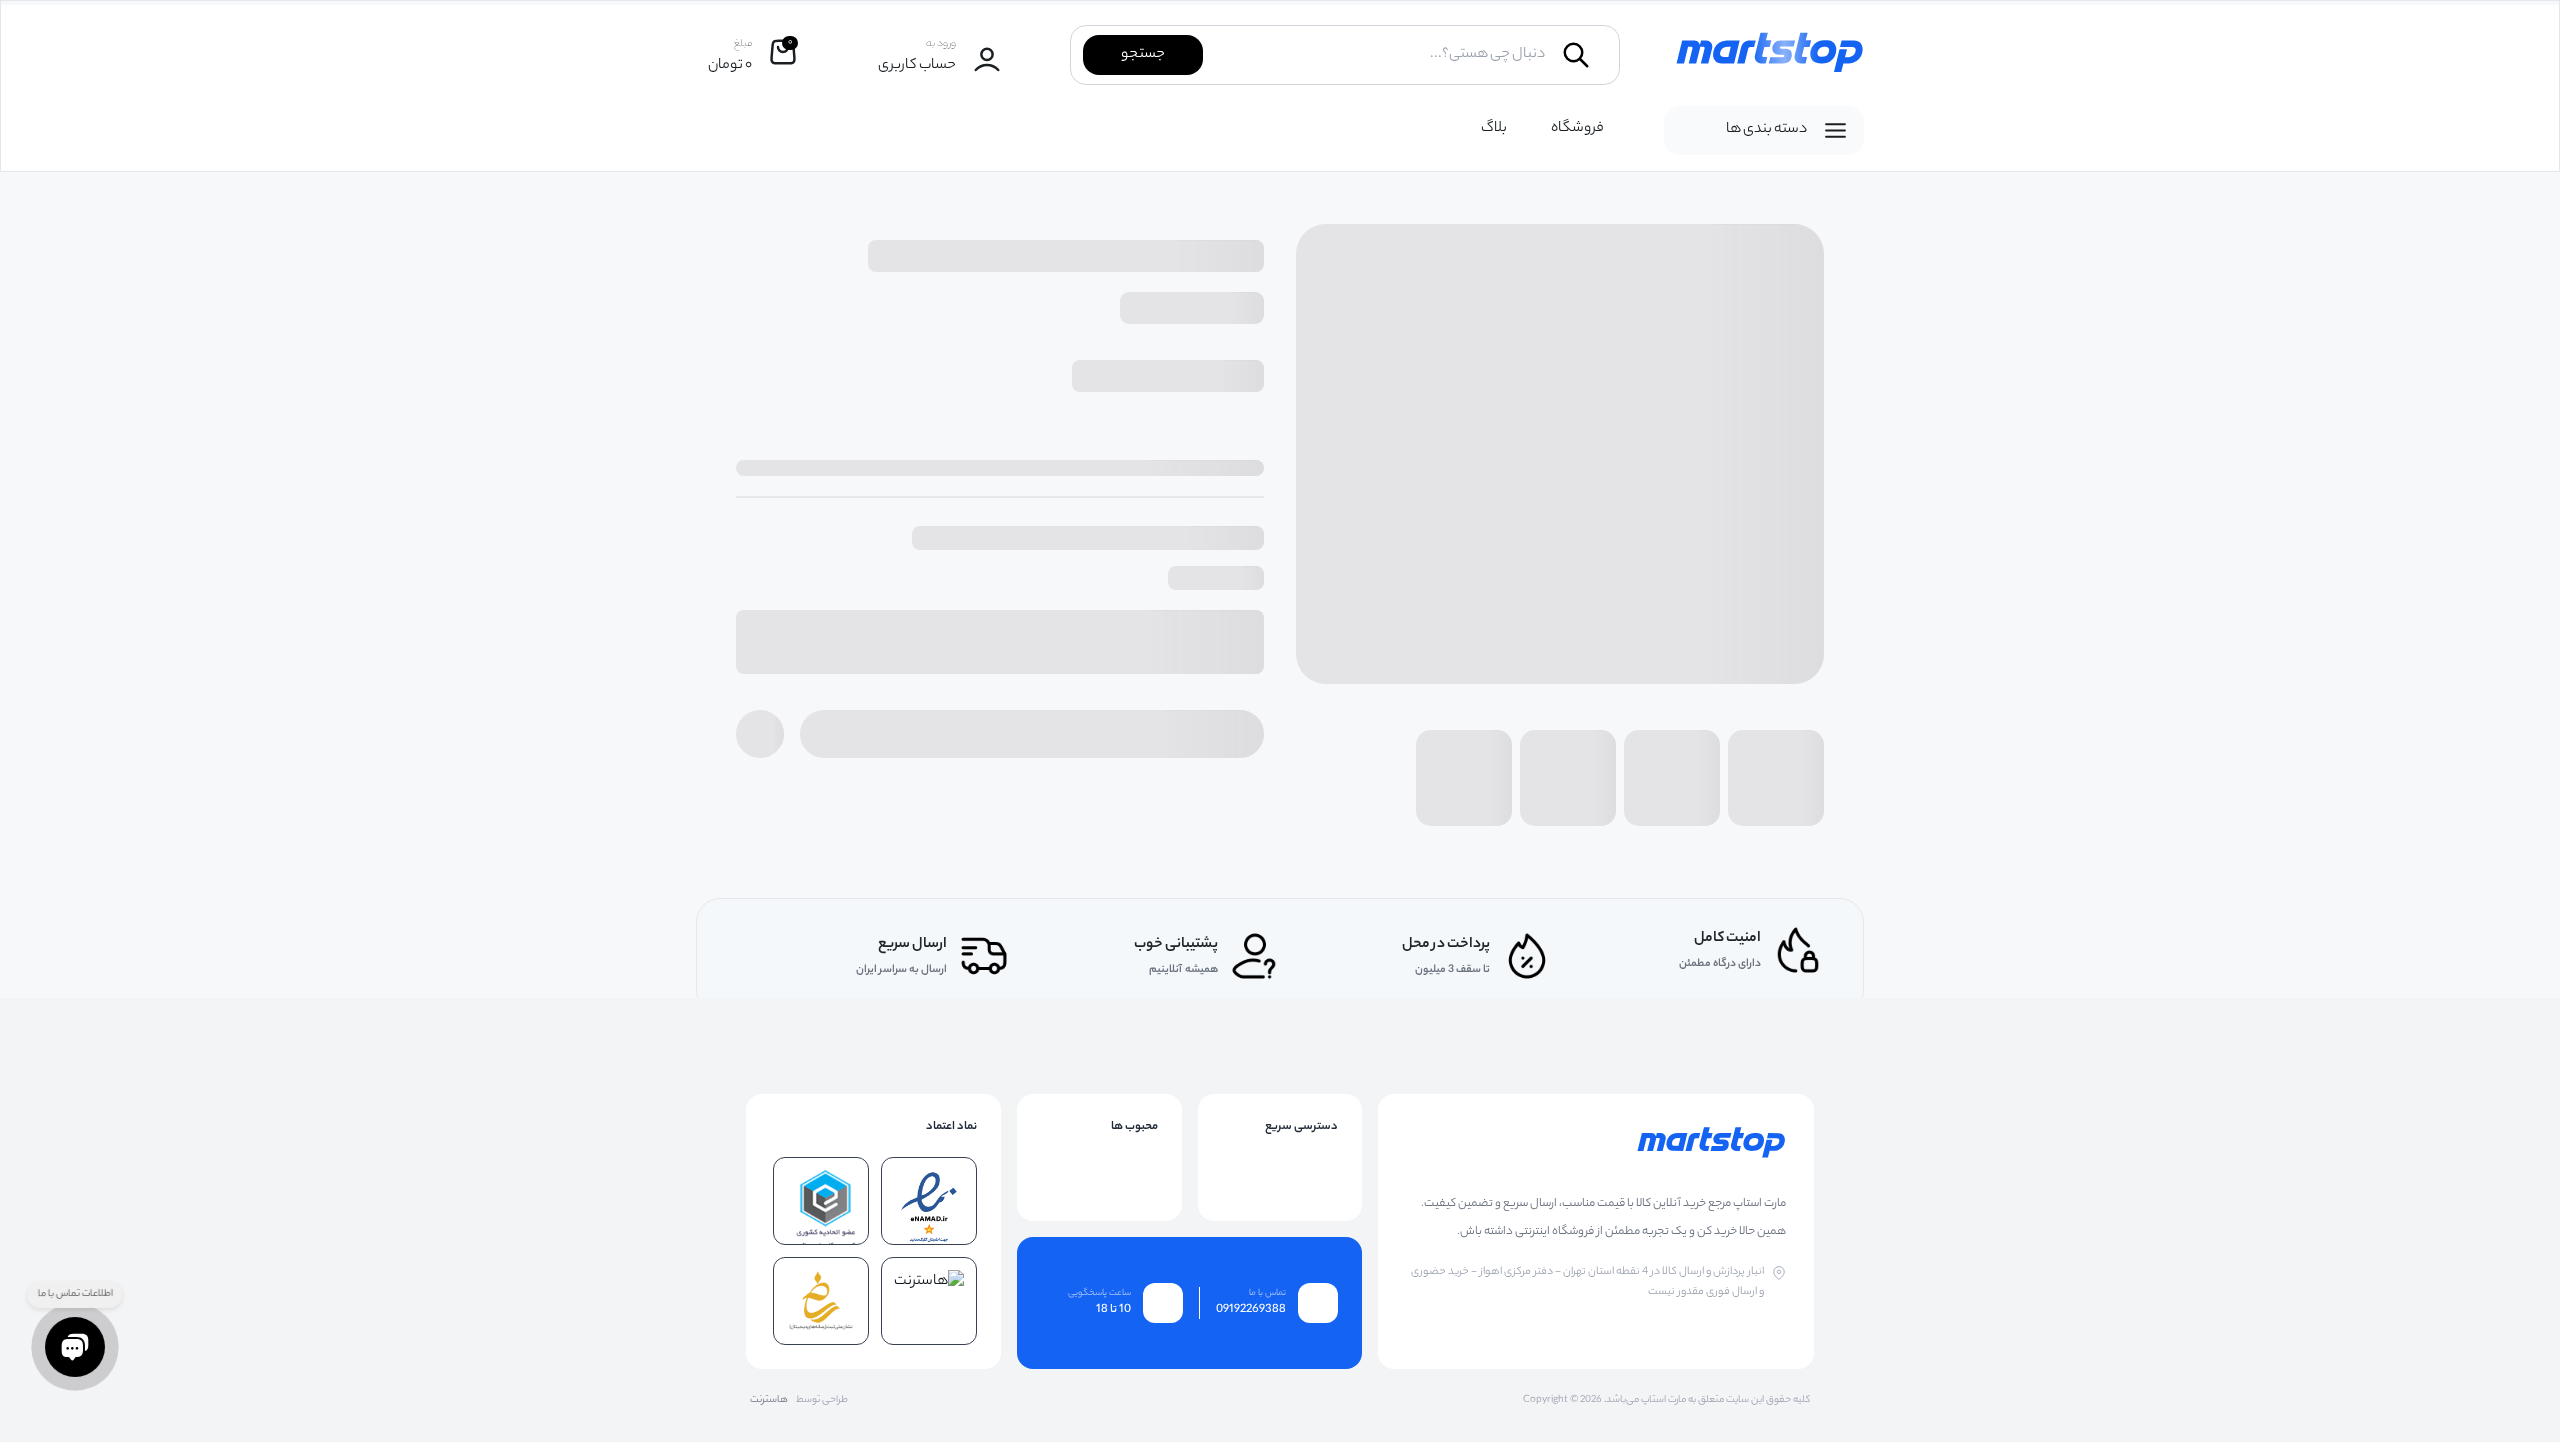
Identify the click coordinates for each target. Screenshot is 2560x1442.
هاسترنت (769, 1401)
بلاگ (1494, 129)
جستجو (1143, 55)
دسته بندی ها (1766, 130)
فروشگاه (1577, 129)
